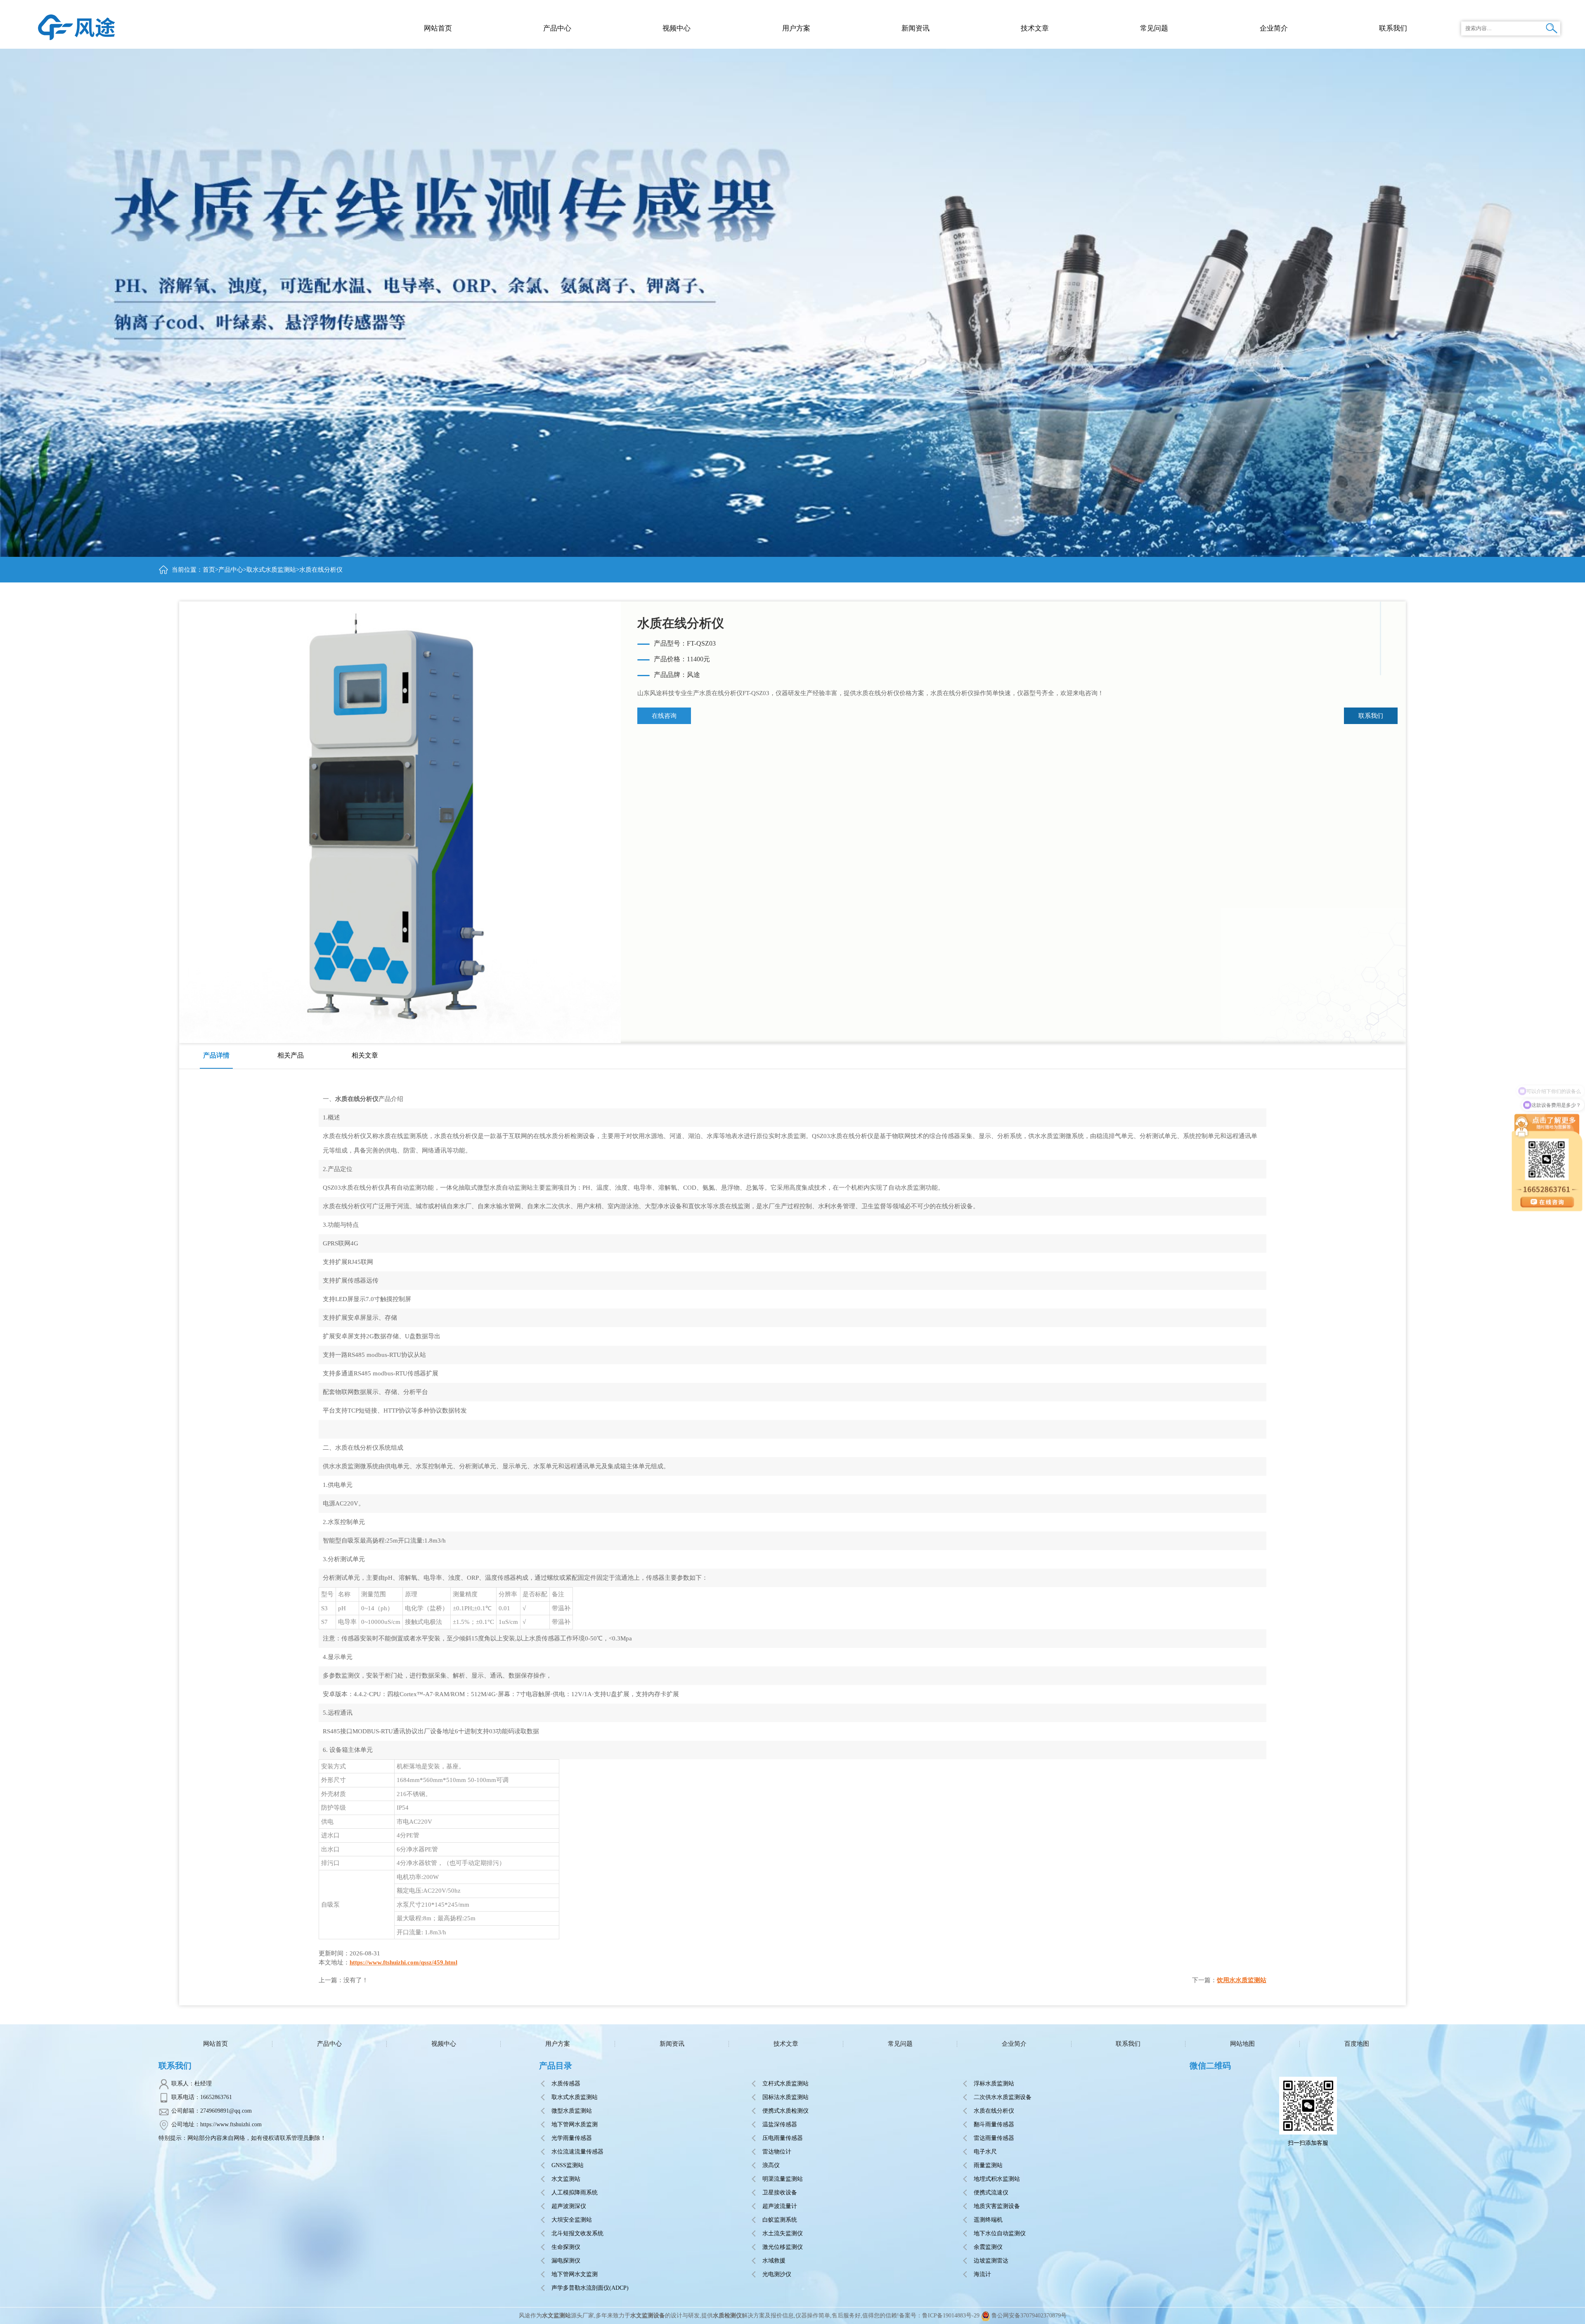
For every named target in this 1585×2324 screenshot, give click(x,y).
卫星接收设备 (780, 2193)
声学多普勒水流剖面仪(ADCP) (590, 2288)
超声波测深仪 (569, 2206)
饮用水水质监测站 (1242, 1980)
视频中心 (444, 2044)
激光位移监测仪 (783, 2247)
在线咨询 (664, 716)
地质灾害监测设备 (997, 2206)
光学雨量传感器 (572, 2138)
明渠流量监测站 (783, 2179)
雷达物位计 (777, 2152)
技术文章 (786, 2044)
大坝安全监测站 (572, 2220)
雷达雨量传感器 (994, 2138)
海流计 (982, 2274)
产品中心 (557, 28)
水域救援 (774, 2261)
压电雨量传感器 (783, 2138)
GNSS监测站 (568, 2165)
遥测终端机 (988, 2220)
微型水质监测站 (572, 2111)
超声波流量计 (780, 2206)
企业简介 (1014, 2044)
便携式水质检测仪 (785, 2111)
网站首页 (438, 28)
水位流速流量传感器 (577, 2152)
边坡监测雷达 (991, 2261)
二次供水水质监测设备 (1003, 2097)
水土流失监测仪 (783, 2233)
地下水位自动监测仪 (1000, 2233)
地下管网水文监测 (575, 2274)
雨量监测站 (988, 2165)
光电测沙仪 (777, 2274)
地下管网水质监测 (575, 2124)
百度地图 (1357, 2044)
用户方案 (558, 2044)
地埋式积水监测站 (997, 2179)
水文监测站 (566, 2179)
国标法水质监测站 (785, 2097)
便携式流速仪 (991, 2193)
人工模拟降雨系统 (575, 2193)
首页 (209, 570)
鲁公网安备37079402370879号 (1029, 2316)
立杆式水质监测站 (785, 2084)
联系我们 (1371, 716)
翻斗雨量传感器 (994, 2124)
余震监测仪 (988, 2247)
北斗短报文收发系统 (577, 2233)
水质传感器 (566, 2084)
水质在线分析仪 (994, 2111)
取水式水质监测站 (271, 570)
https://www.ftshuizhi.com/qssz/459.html (403, 1962)
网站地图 (1242, 2044)
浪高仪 (771, 2165)
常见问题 (900, 2044)
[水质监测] (77, 27)
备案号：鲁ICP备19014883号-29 (939, 2316)
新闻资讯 (672, 2044)
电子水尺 (985, 2152)
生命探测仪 (566, 2247)
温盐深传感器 (780, 2124)
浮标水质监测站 (994, 2084)
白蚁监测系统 (780, 2220)
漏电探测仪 (566, 2261)
